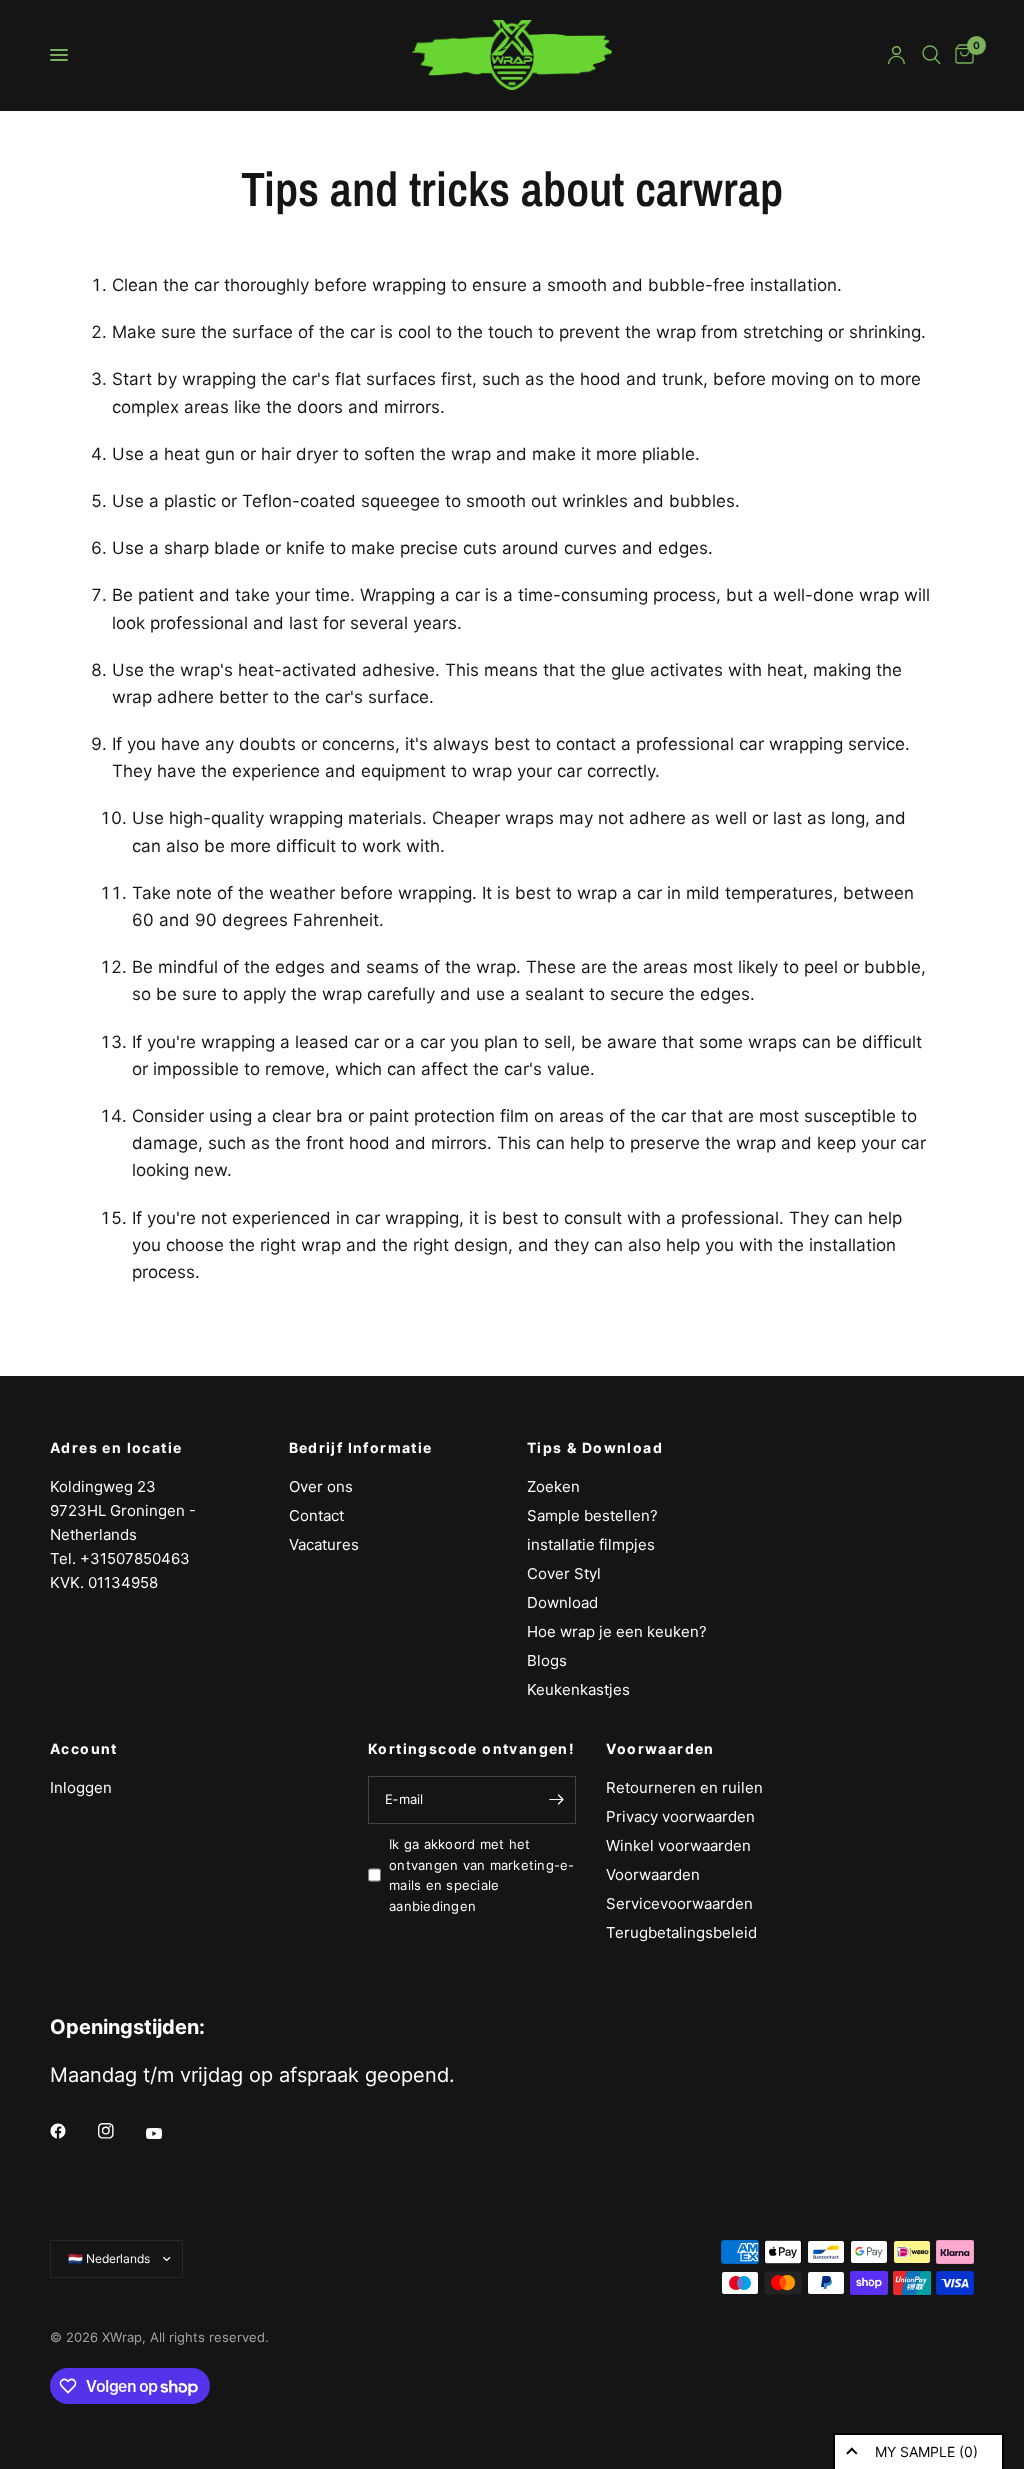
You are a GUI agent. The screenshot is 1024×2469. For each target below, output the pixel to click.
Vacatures (324, 1544)
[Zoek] (931, 55)
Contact (316, 1515)
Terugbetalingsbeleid (681, 1932)
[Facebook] (72, 2131)
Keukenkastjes (578, 1689)
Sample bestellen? (592, 1515)
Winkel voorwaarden (678, 1845)
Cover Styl (564, 1573)
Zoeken (553, 1486)
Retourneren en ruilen (684, 1787)
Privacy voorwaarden (680, 1816)
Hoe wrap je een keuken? (617, 1631)
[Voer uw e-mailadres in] (556, 1800)
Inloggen (81, 1787)
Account (84, 1749)
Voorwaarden (660, 1749)
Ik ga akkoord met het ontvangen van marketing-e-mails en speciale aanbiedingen (482, 1875)
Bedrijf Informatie (361, 1448)
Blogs (547, 1660)
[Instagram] (120, 2131)
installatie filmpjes (591, 1544)
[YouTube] (168, 2133)
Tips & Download (595, 1448)
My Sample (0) (926, 2451)
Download (562, 1602)
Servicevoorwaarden (679, 1903)
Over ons (321, 1486)
